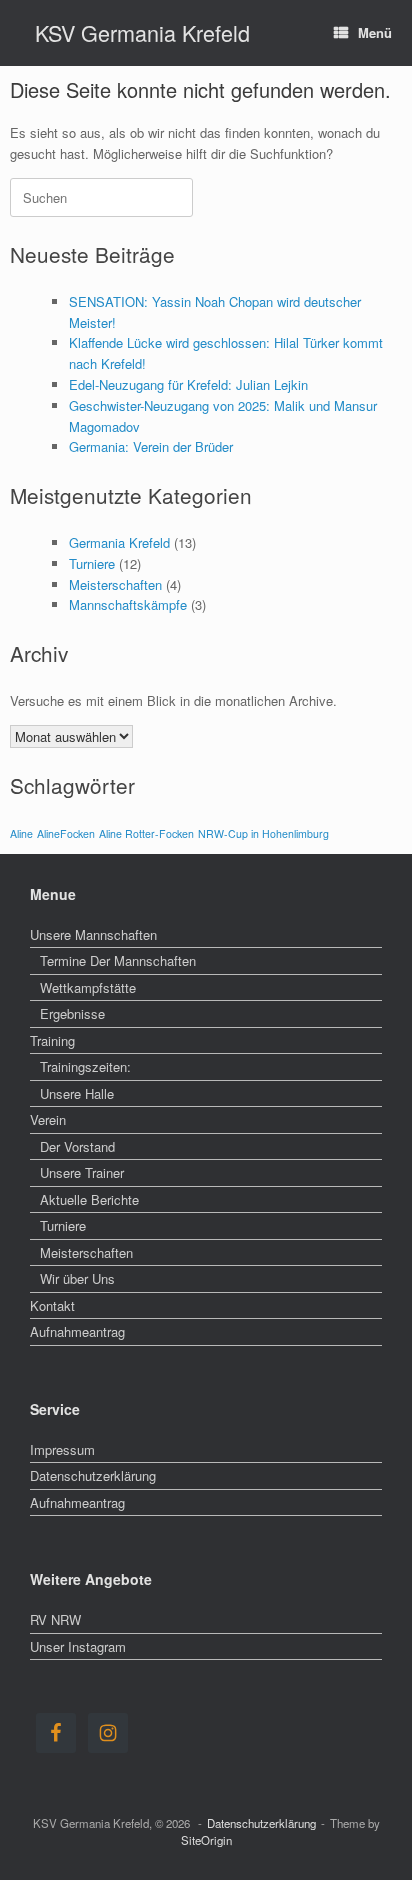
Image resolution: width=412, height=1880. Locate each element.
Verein (48, 1119)
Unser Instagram (78, 1646)
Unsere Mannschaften (93, 934)
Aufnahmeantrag (77, 1331)
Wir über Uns (77, 1278)
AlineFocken (66, 833)
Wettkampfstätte (88, 987)
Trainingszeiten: (85, 1066)
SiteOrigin (206, 1840)
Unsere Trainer (82, 1172)
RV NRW (55, 1619)
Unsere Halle (77, 1093)
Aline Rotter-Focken (146, 833)
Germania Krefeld (119, 542)
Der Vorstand (77, 1146)
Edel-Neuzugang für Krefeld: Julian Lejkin (188, 384)
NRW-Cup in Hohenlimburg (263, 833)
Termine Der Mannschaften (118, 960)
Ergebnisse (72, 1013)
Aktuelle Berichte (89, 1199)
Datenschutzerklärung (93, 1475)
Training (52, 1040)
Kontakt (52, 1305)
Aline (21, 833)
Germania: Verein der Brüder (151, 446)
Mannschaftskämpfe (128, 604)
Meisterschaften (115, 584)
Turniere (92, 563)
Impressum (62, 1449)
